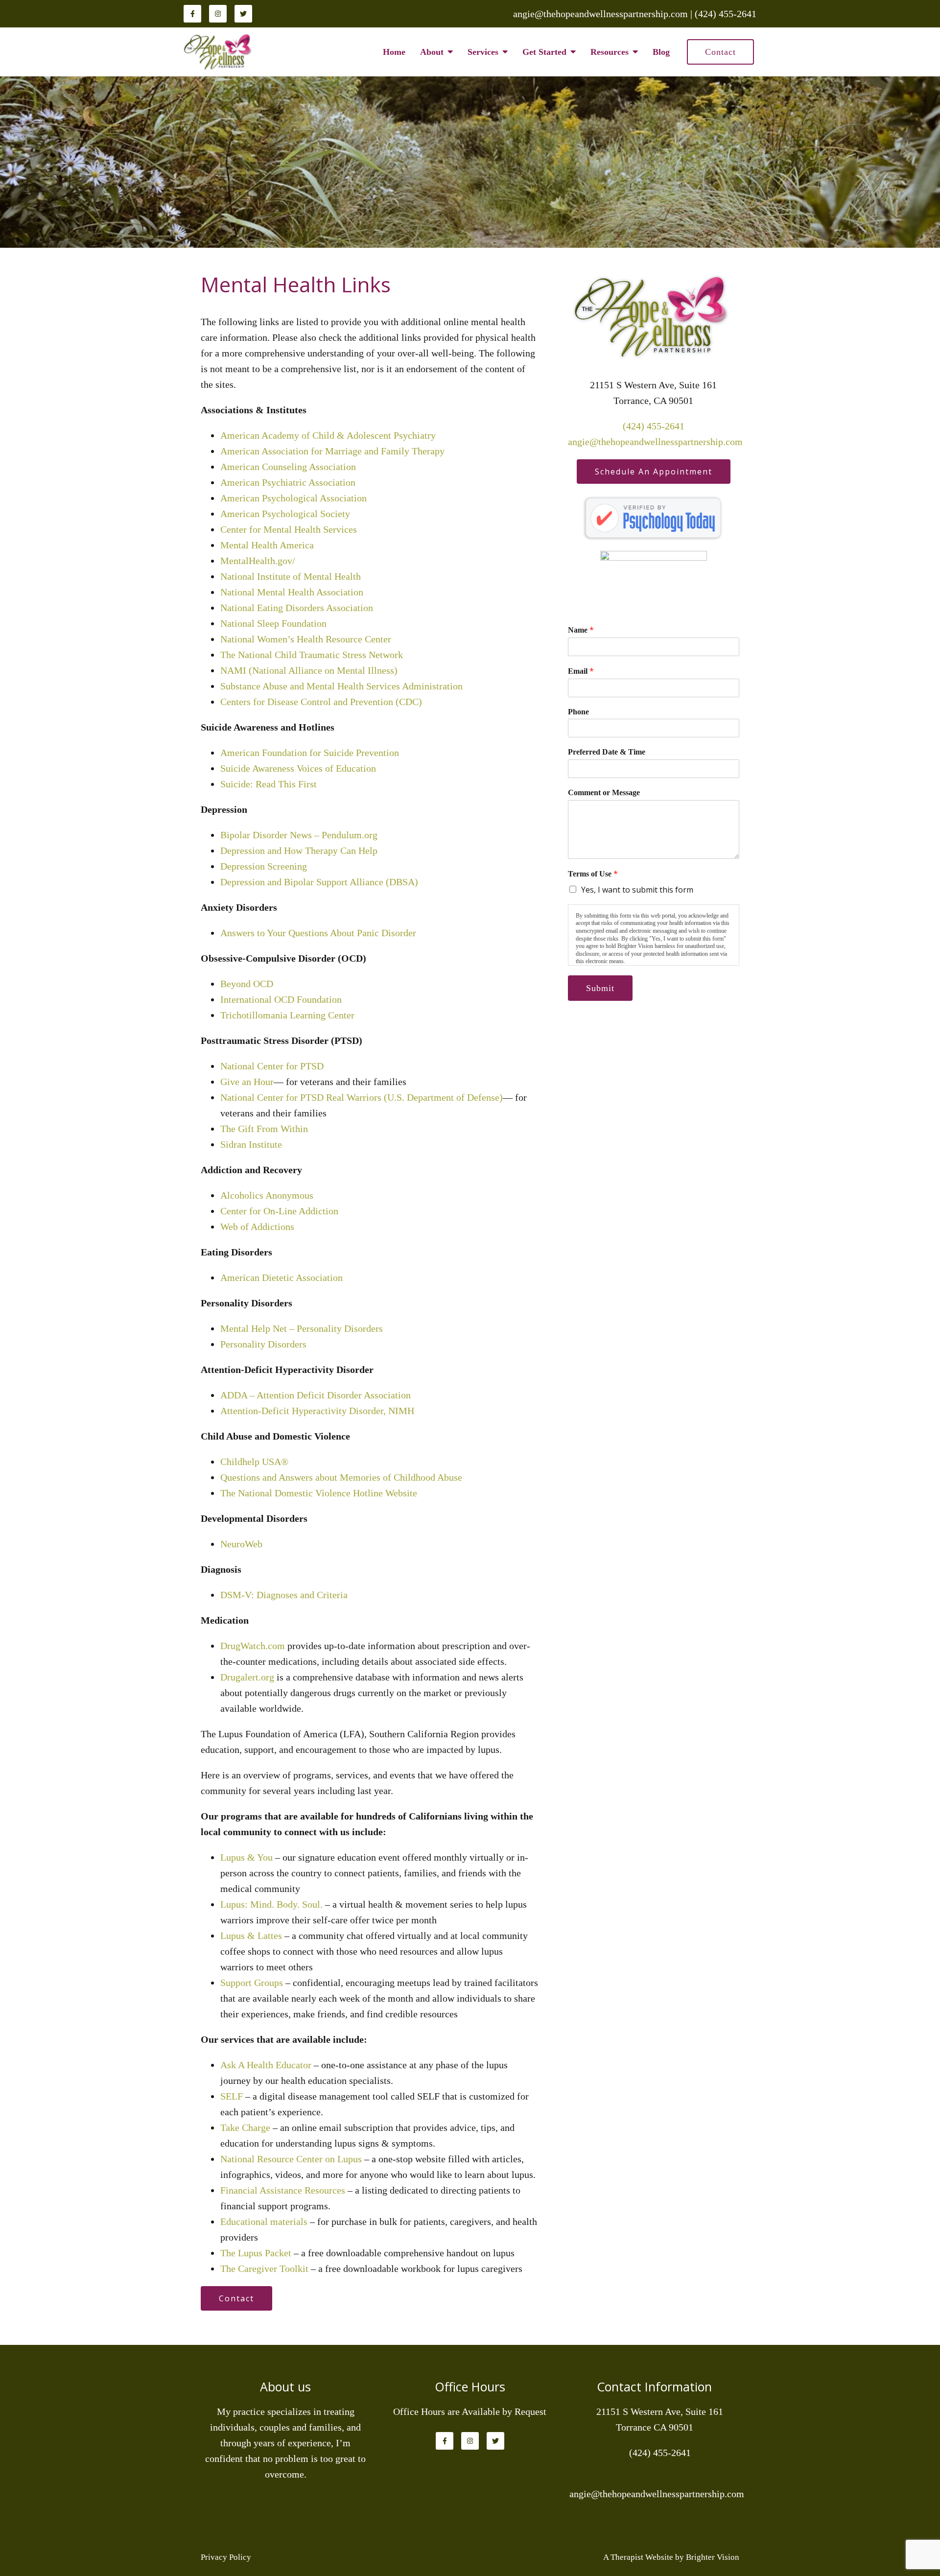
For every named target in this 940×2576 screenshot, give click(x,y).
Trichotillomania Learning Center (287, 1015)
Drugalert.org (247, 1677)
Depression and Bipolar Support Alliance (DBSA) (319, 882)
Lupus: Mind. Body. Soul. (271, 1904)
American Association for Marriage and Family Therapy (332, 451)
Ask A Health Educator (266, 2065)
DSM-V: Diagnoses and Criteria (284, 1595)
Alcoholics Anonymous (267, 1195)
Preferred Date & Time (607, 752)
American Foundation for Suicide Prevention (310, 753)
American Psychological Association (294, 498)
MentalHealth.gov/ (258, 561)
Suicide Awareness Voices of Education (298, 768)
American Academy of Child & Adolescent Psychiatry (328, 435)
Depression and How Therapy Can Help (299, 851)
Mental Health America (267, 545)
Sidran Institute (251, 1144)
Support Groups (252, 1983)
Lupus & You (247, 1857)
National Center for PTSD (272, 1066)
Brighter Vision (713, 2557)
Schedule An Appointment (654, 472)
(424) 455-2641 (654, 426)
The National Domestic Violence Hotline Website (319, 1493)
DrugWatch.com (253, 1646)
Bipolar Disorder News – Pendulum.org (299, 835)
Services (483, 52)
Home (394, 52)
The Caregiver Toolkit (264, 2269)
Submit (600, 988)
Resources (610, 52)
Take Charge (245, 2127)
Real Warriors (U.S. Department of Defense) (414, 1097)
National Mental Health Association (292, 592)
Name (581, 630)
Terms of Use (593, 874)
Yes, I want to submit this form (637, 890)
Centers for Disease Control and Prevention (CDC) (321, 702)
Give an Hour (247, 1082)
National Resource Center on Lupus (291, 2159)
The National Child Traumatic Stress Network (312, 655)
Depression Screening (264, 866)
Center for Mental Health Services (289, 529)
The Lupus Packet (256, 2253)
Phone (578, 712)
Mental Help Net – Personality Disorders (302, 1328)
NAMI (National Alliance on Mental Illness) (309, 670)
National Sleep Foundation (273, 623)
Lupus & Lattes (251, 1936)
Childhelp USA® (254, 1462)
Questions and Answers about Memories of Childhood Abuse (341, 1477)
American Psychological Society (285, 514)
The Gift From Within (264, 1129)
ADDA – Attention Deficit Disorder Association (316, 1395)
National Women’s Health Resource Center (306, 639)
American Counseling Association (288, 467)
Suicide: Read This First (269, 784)
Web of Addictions (257, 1227)
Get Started (544, 52)
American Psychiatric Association (288, 482)
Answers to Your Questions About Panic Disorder (319, 933)
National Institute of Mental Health (291, 576)
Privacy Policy (226, 2557)
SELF (232, 2096)
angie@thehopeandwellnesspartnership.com (655, 442)
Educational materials (264, 2222)
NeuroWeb (241, 1544)
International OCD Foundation (281, 999)
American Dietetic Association (282, 1277)
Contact (720, 52)
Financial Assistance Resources (283, 2190)
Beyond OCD (247, 984)
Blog (661, 52)
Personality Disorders (263, 1344)
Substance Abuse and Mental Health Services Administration (341, 686)
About (432, 52)
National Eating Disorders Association (297, 608)
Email (581, 671)
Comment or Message (604, 792)
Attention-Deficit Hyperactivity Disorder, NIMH (317, 1411)
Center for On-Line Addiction (279, 1211)
